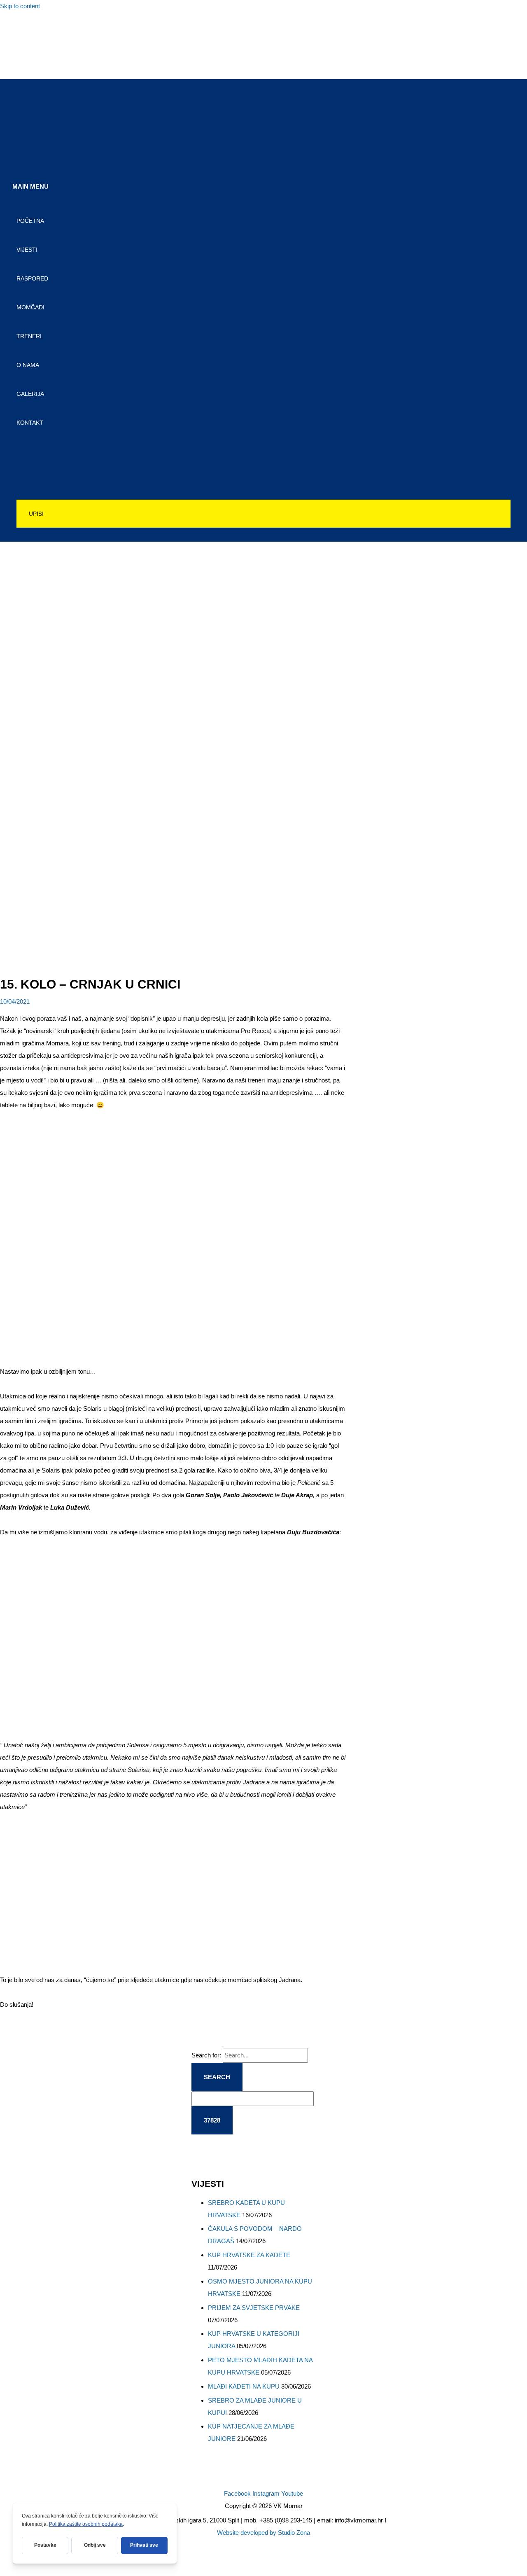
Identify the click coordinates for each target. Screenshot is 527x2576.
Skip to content (20, 6)
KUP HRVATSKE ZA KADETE (249, 2255)
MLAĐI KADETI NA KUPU (244, 2386)
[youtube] (22, 64)
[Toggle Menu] (263, 448)
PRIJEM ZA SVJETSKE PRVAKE (254, 2308)
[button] (263, 514)
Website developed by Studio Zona (263, 2533)
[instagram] (22, 46)
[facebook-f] (22, 28)
